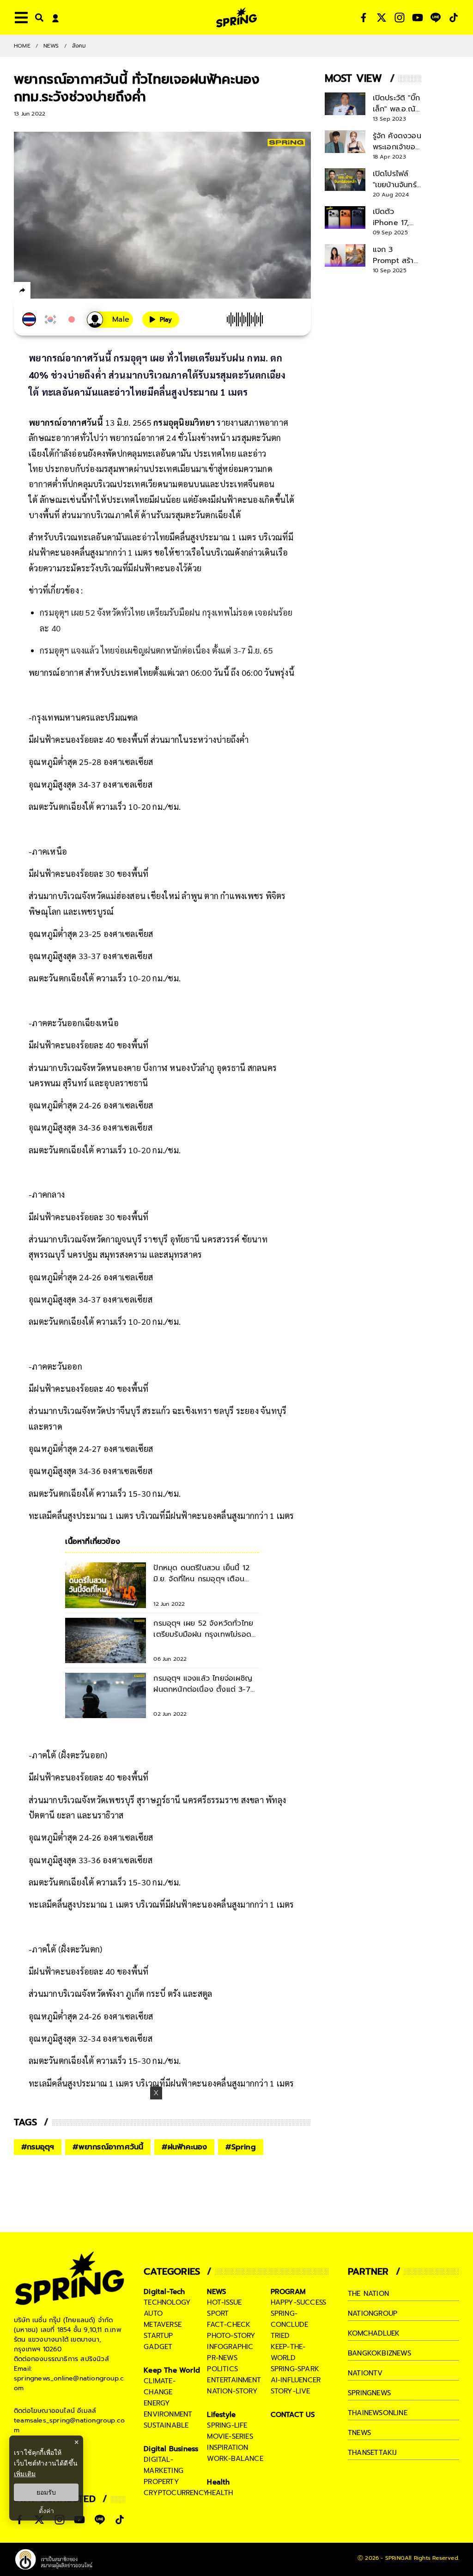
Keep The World (172, 2370)
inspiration (227, 2448)
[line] (72, 292)
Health (218, 2482)
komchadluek (374, 2333)
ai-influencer (296, 2380)
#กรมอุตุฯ (38, 2147)
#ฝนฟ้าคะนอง (184, 2147)
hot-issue (224, 2302)
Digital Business (171, 2449)
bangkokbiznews (379, 2353)
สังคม (79, 46)
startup (158, 2336)
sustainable (166, 2425)
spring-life (227, 2425)
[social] (364, 18)
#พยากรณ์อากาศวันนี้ (108, 2147)
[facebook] (39, 292)
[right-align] (37, 17)
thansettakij (372, 2453)
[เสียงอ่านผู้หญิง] (110, 320)
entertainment (234, 2380)
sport (218, 2313)
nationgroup (373, 2313)
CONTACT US (293, 2415)
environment (168, 2414)
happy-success (299, 2302)
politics (222, 2369)
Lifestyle (221, 2415)
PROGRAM (288, 2292)
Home (22, 46)
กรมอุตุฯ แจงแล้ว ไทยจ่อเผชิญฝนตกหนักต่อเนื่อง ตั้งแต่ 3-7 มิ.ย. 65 (156, 650)
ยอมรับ (46, 2492)
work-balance (235, 2459)
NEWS (51, 46)
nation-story (232, 2391)
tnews (359, 2433)
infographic (230, 2347)
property (161, 2482)
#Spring (240, 2147)
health (220, 2493)
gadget (158, 2347)
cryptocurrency (176, 2493)
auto (153, 2313)
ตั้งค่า (46, 2511)
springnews (369, 2393)
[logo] (236, 17)
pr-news (222, 2358)
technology (167, 2302)
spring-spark (295, 2369)
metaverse (163, 2325)
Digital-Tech (164, 2292)
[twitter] (56, 290)
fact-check (229, 2325)
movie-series (230, 2436)
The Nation (368, 2294)
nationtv (365, 2373)
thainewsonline (378, 2413)
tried (280, 2336)
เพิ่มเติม (25, 2474)
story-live (291, 2391)
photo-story (231, 2336)
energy (157, 2403)
